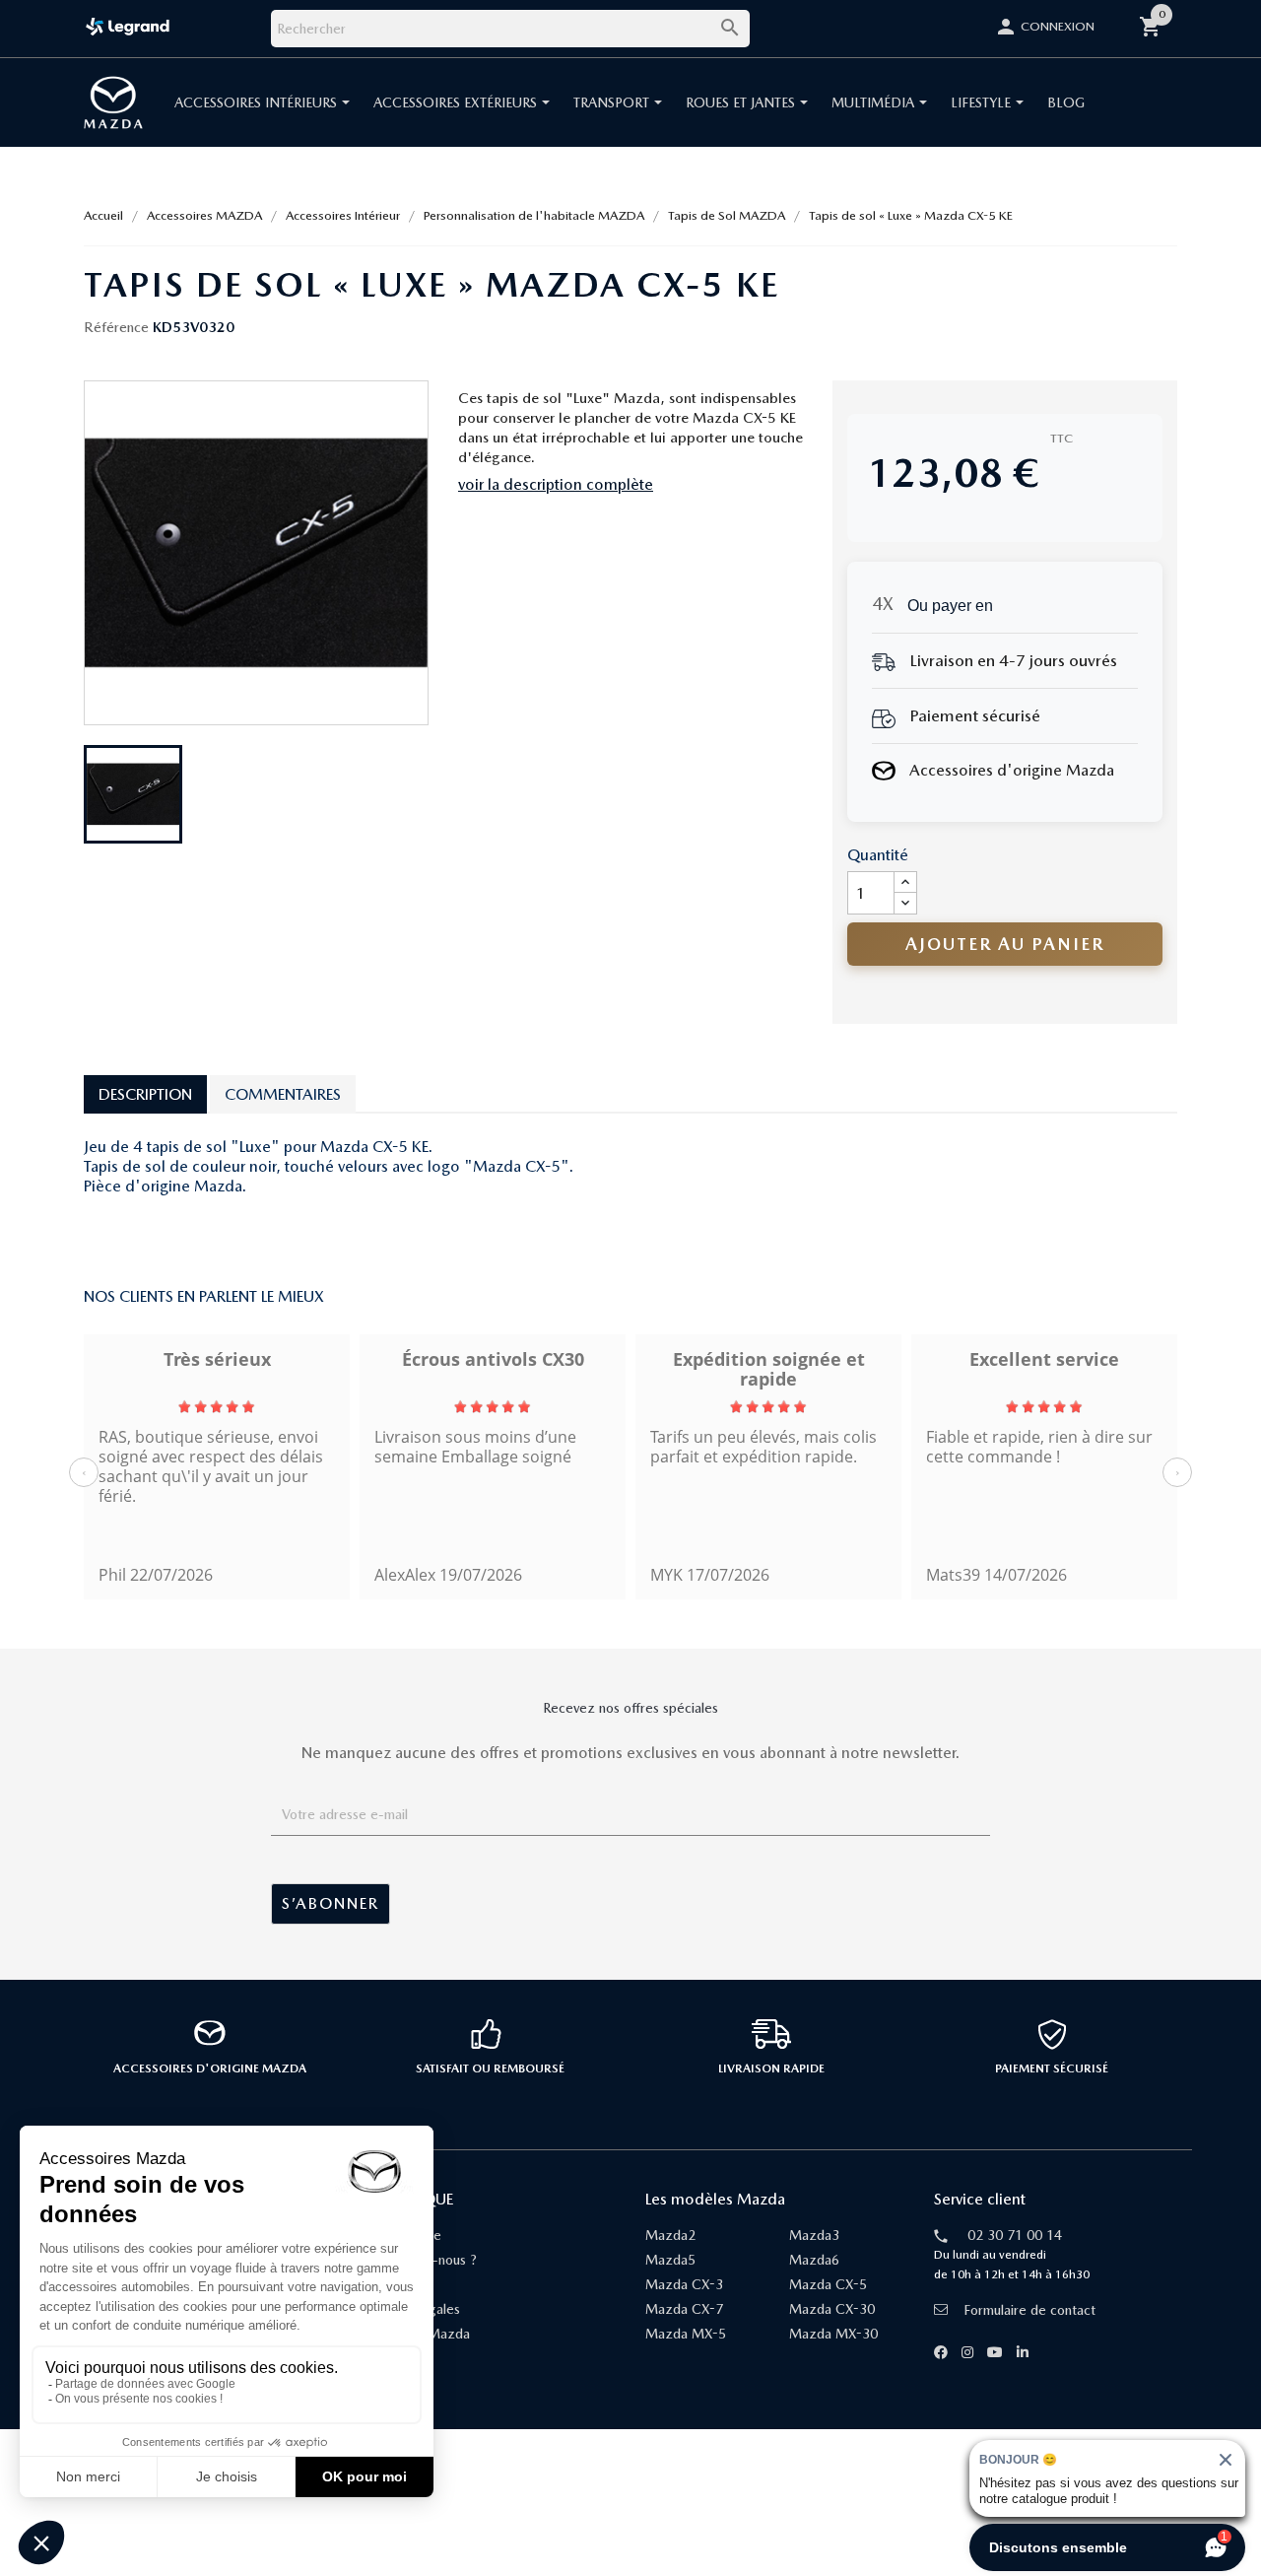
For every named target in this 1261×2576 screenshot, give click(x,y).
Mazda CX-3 (684, 2284)
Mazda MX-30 (833, 2334)
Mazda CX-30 (832, 2309)
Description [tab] (145, 1094)
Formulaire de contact (1029, 2310)
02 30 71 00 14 (1015, 2235)
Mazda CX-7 (684, 2309)
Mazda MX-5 (686, 2334)
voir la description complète (556, 484)
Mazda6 (814, 2260)
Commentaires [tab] (283, 1094)
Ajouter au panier (1005, 944)
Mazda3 (814, 2235)
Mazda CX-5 (828, 2284)
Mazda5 (670, 2260)
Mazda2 (670, 2235)
